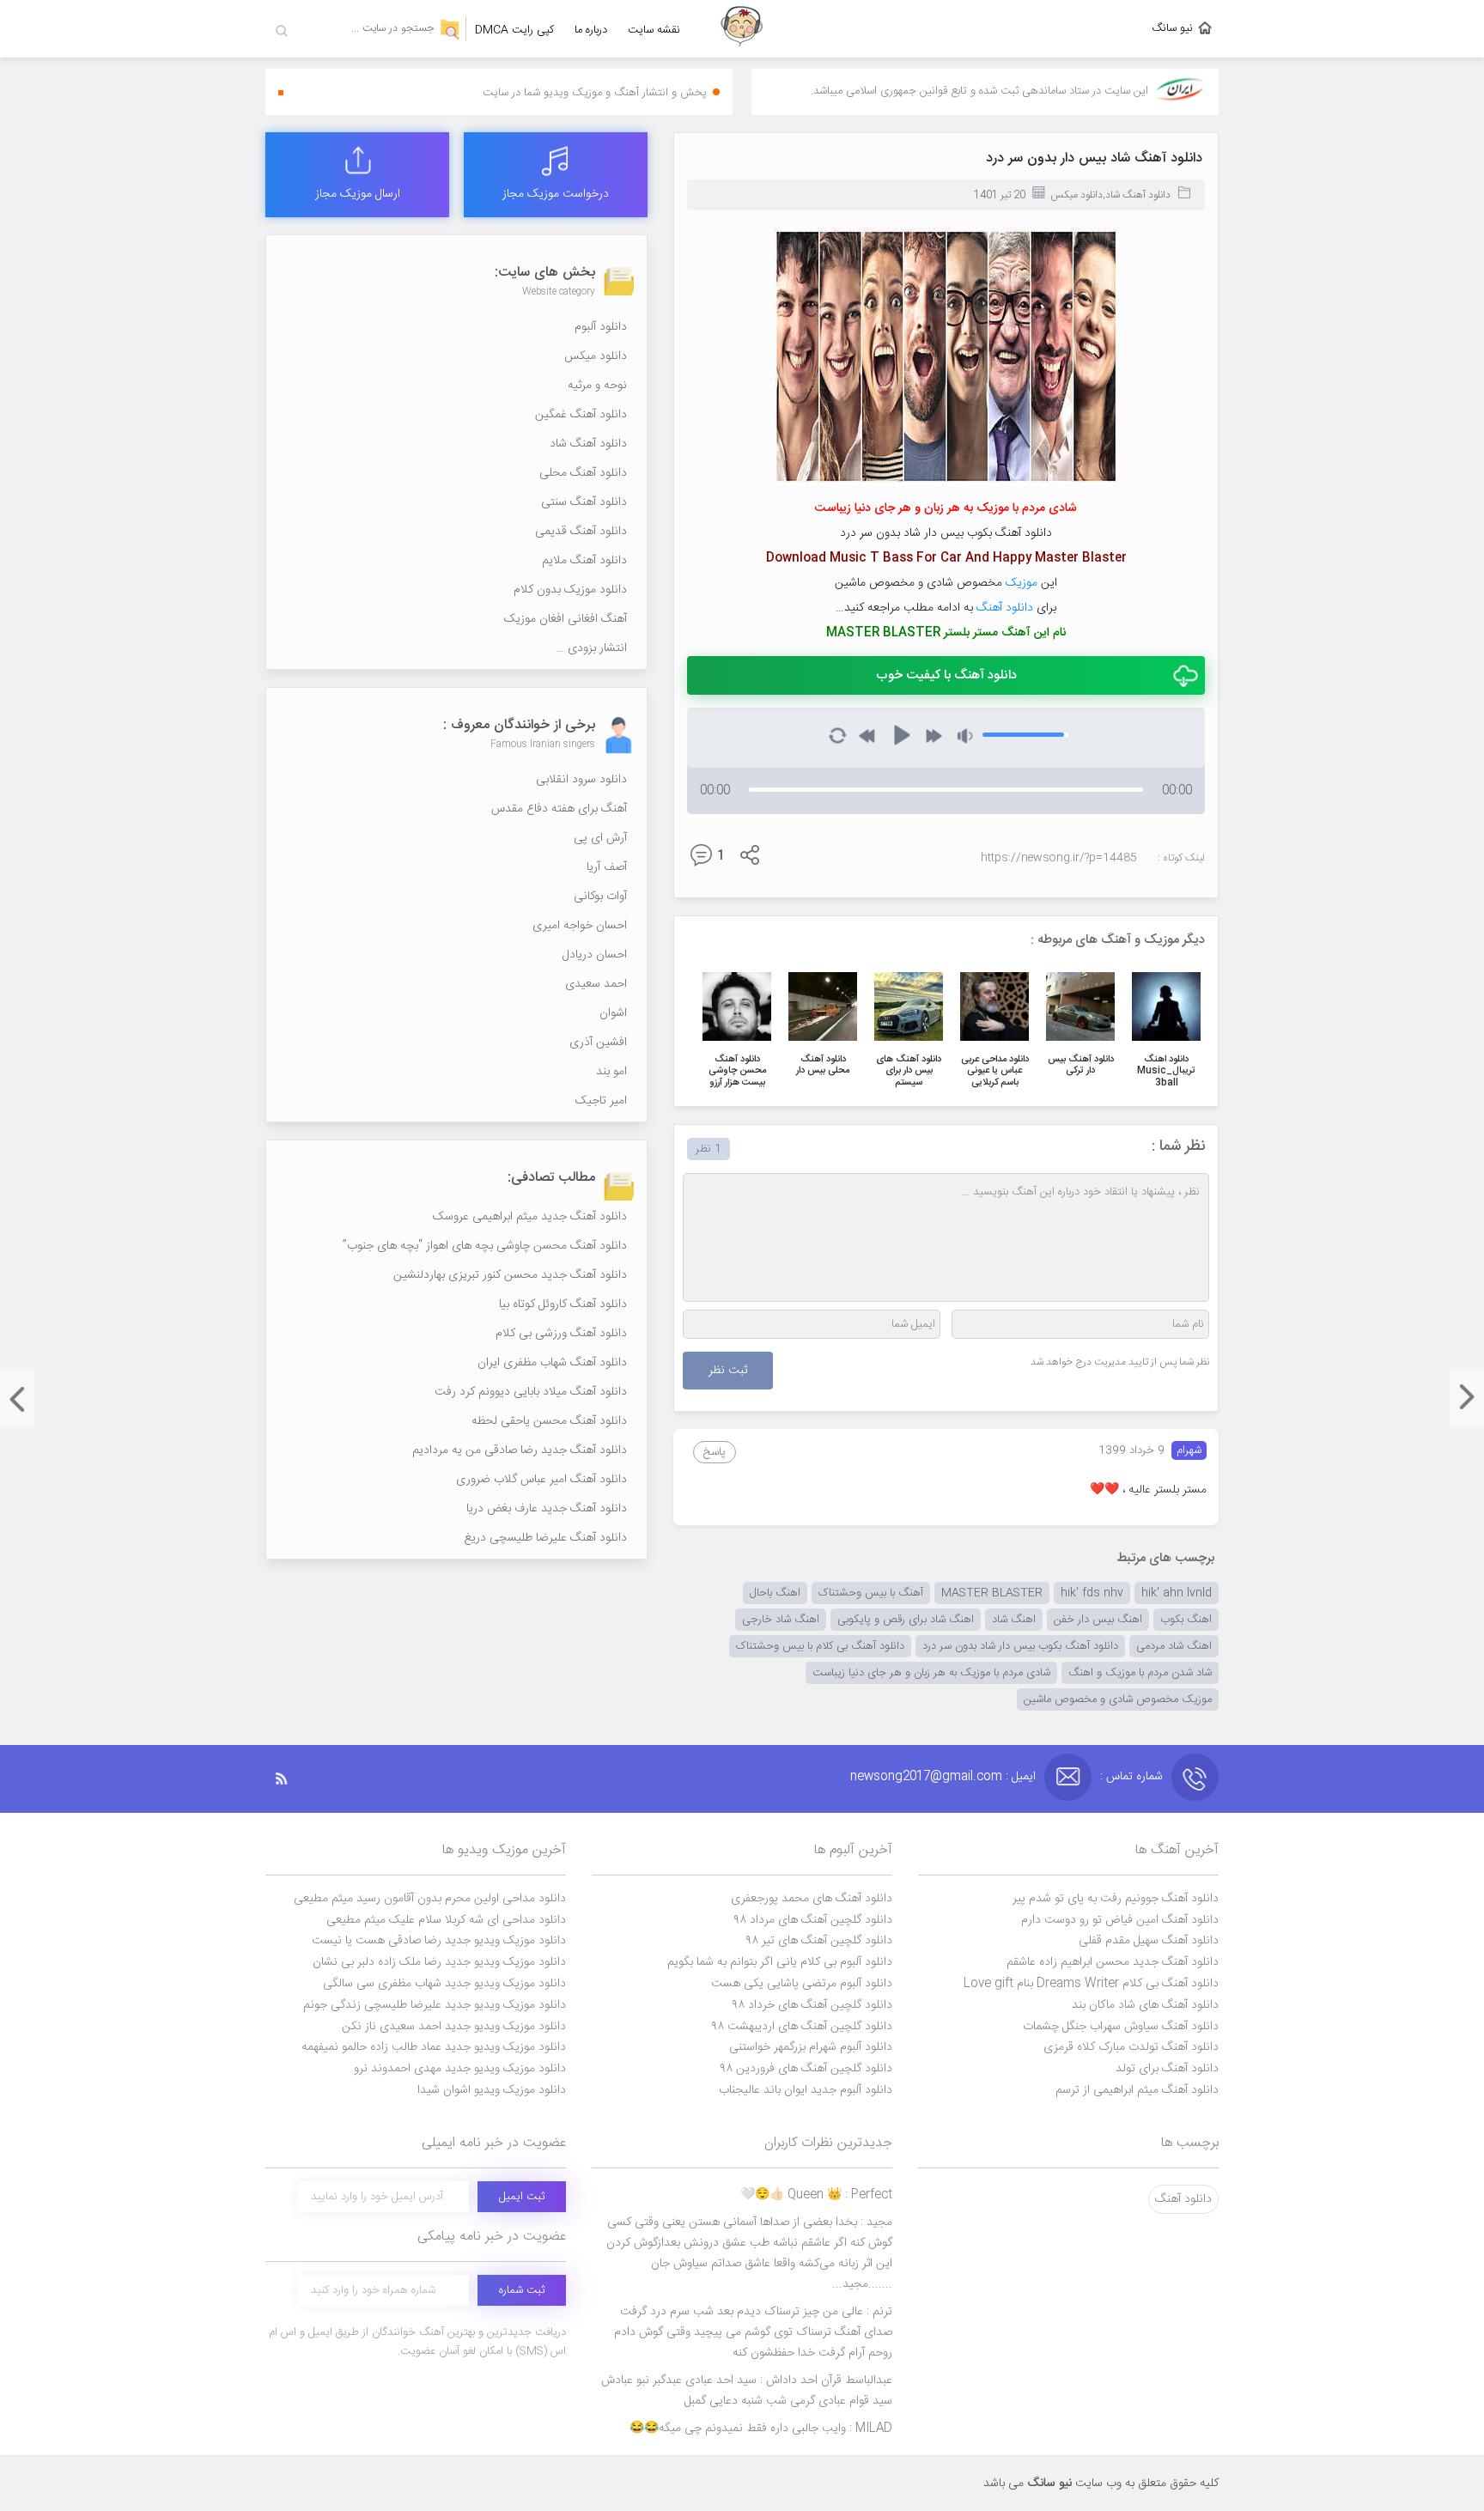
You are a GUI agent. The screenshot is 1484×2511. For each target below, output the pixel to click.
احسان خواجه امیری (580, 926)
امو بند (611, 1072)
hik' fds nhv (1092, 1593)
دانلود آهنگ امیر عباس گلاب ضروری (541, 1480)
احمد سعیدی (596, 984)
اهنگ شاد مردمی (1174, 1646)
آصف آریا (607, 867)
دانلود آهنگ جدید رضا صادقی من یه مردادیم (520, 1450)
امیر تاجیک (601, 1101)
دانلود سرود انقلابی (581, 780)
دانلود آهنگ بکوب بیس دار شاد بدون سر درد (1020, 1646)
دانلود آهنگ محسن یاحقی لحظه (549, 1421)
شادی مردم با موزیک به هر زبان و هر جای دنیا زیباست (931, 1673)
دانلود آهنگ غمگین (581, 415)
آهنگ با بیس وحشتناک (871, 1593)
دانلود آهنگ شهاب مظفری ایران (552, 1363)
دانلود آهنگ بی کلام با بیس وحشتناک (820, 1646)
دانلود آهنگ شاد (1138, 195)
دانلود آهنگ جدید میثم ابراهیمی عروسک (530, 1217)
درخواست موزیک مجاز (556, 194)
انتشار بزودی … (591, 648)
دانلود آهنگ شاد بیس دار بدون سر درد (1094, 158)
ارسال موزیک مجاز (358, 194)
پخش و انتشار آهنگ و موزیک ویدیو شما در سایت (595, 93)
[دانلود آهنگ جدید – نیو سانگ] (742, 29)
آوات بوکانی (600, 897)
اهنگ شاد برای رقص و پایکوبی (906, 1620)
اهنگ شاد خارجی (781, 1620)
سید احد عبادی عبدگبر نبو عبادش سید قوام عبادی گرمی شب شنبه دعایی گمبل (747, 2391)
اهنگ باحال (775, 1593)
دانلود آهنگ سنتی (584, 502)
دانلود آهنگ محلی (583, 473)
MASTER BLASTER (992, 1593)
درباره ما (591, 30)
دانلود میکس (1077, 195)
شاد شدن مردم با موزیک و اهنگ (1140, 1673)
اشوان (613, 1013)
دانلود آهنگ (1005, 608)
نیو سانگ (1172, 28)
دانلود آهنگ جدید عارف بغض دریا (547, 1509)
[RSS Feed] (290, 1779)
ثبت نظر (728, 1371)
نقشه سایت (654, 30)
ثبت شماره (522, 2290)
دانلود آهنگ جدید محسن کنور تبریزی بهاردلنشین (510, 1275)
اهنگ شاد (1014, 1620)
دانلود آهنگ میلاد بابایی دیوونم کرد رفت (531, 1392)
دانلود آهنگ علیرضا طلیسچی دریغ (545, 1538)
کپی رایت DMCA (514, 30)
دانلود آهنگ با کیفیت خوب (946, 675)
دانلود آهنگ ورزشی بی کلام (561, 1334)
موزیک (1022, 583)
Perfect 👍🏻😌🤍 (816, 2195)
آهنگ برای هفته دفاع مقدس (559, 809)
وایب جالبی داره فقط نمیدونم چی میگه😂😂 (761, 2429)
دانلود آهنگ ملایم (584, 561)
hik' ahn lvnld (1177, 1593)
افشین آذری (598, 1043)
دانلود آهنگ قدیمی (581, 532)
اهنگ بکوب (1186, 1620)
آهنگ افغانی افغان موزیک (566, 619)
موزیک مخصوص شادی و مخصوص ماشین (1118, 1699)
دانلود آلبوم (601, 327)
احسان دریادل (595, 955)
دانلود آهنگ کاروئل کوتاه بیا (563, 1304)
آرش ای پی (600, 838)
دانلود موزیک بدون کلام (570, 590)
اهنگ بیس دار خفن (1098, 1620)
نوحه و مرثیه (597, 386)
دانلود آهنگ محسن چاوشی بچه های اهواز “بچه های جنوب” (485, 1246)
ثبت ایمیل (522, 2197)
